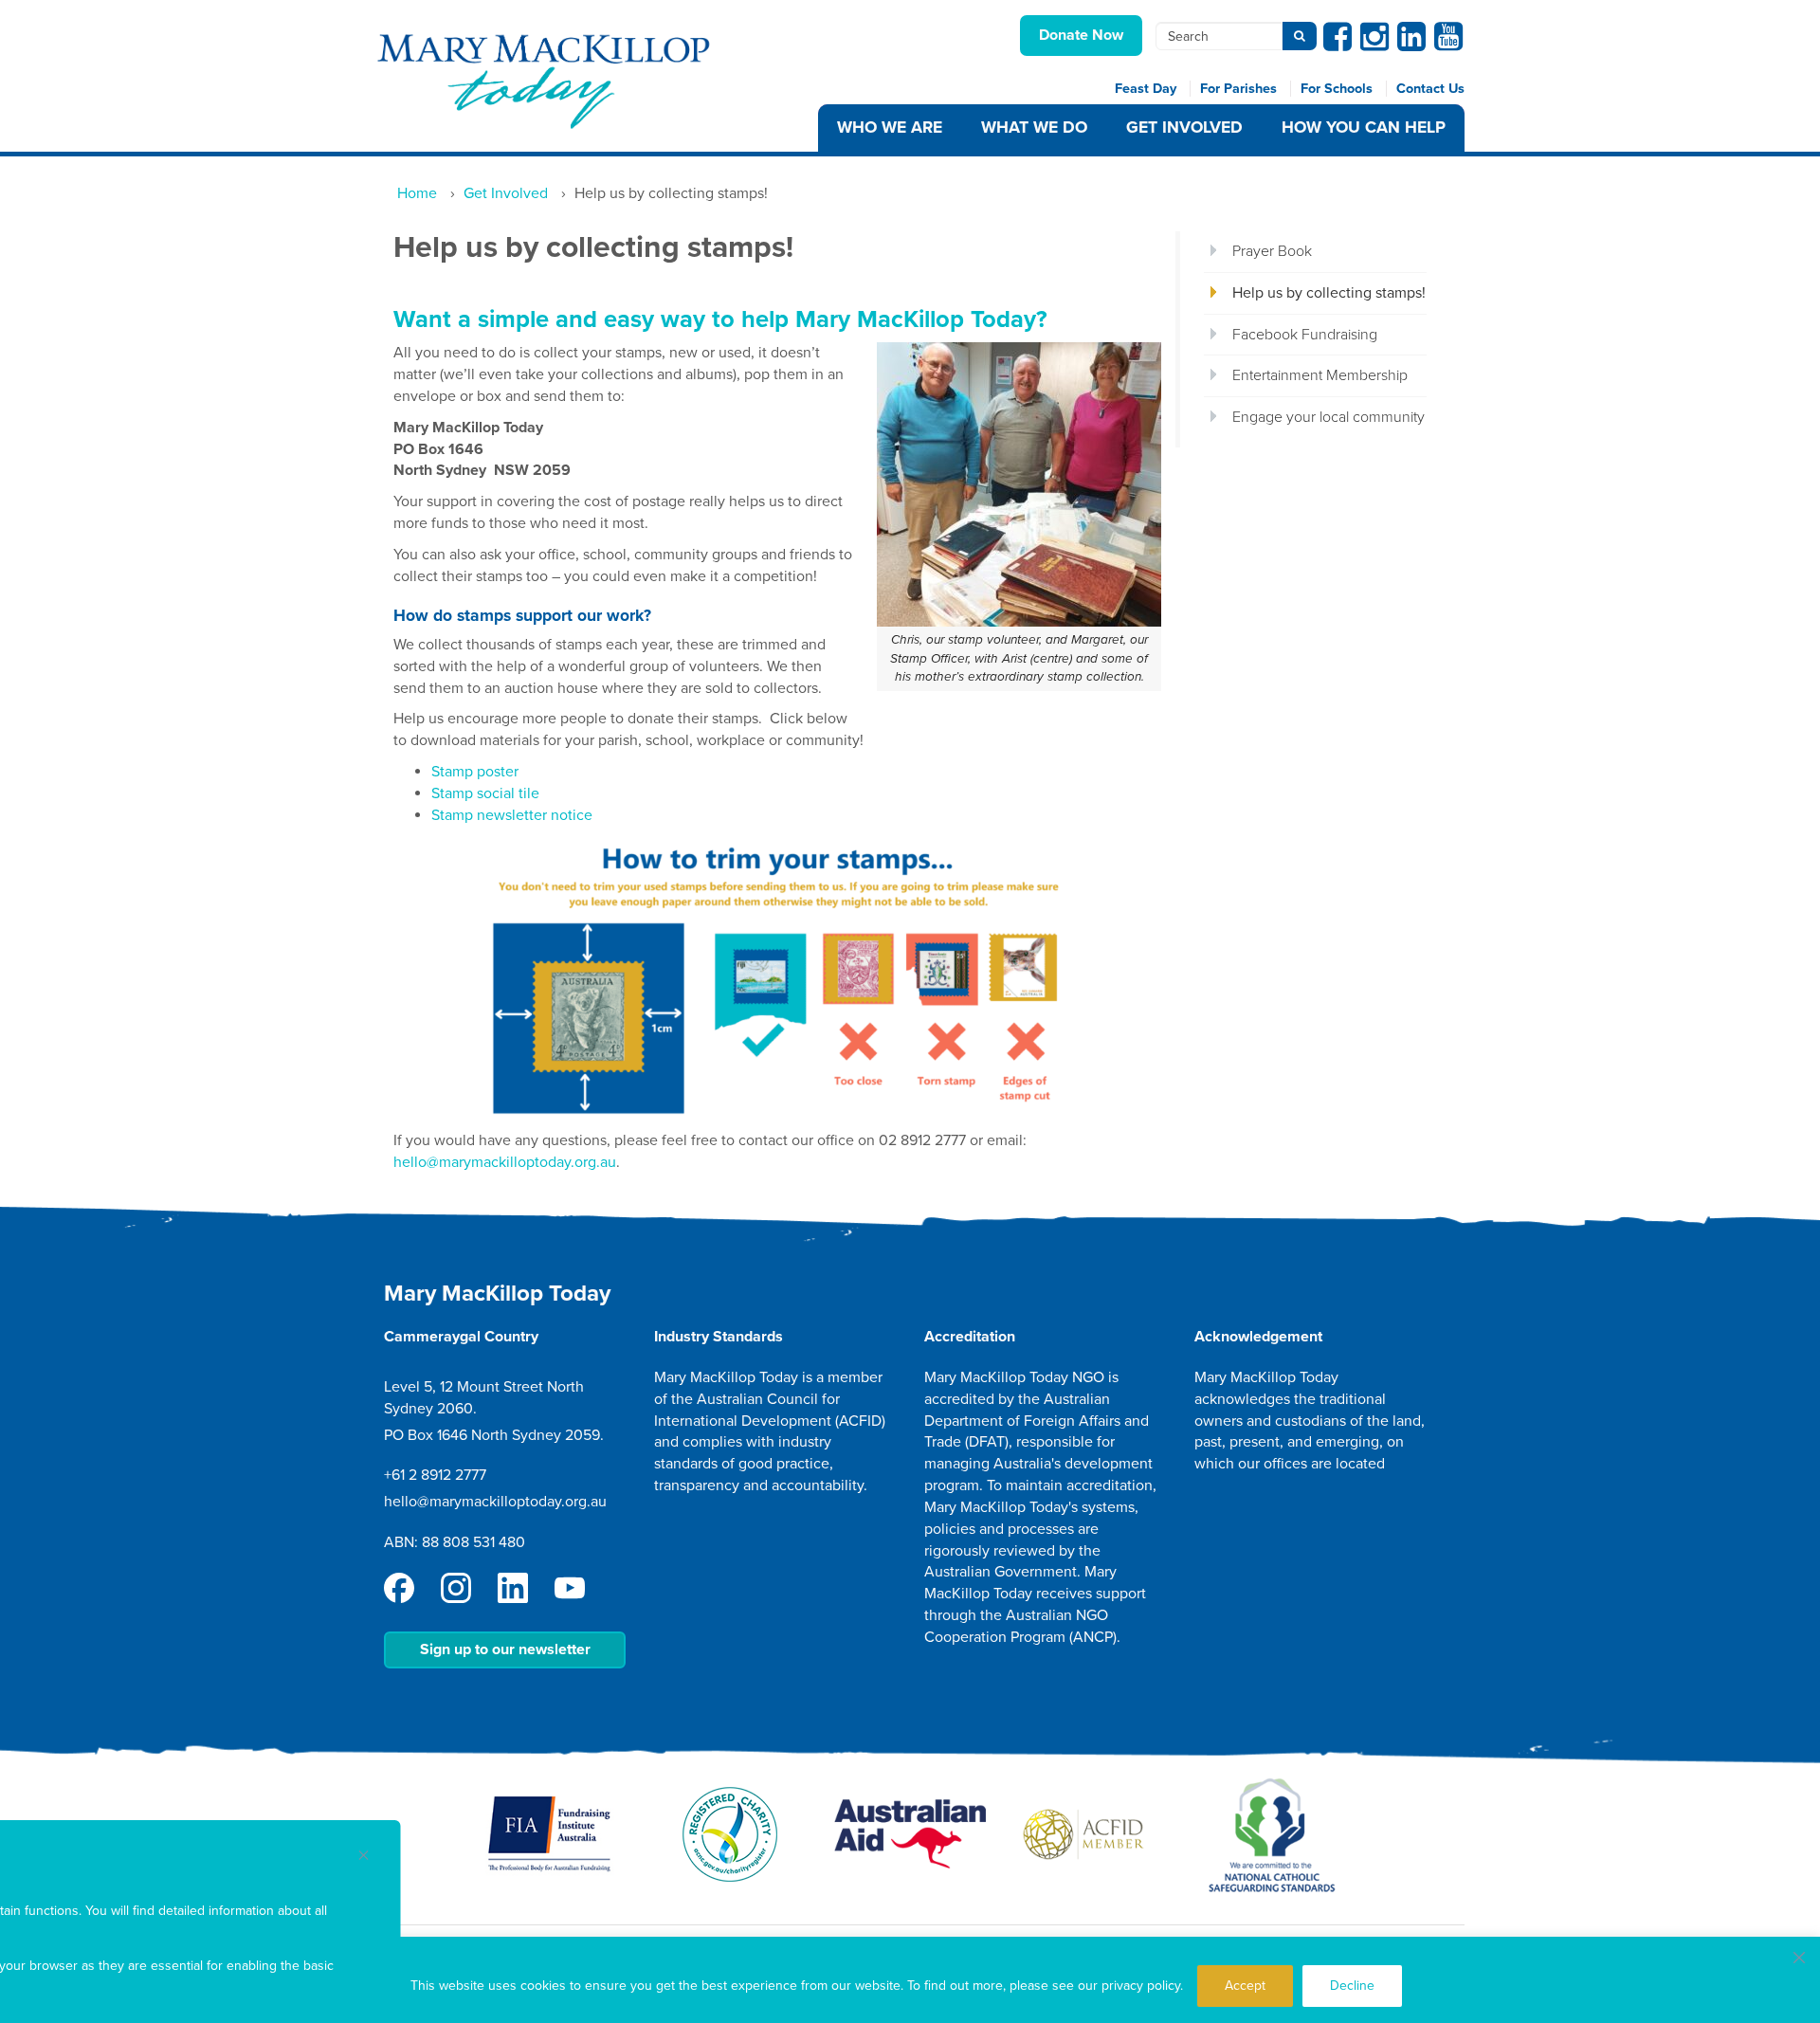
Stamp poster (475, 772)
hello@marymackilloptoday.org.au (505, 1162)
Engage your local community (1329, 417)
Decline (1352, 1986)
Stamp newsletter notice (512, 815)
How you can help (1364, 128)
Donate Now (1081, 35)
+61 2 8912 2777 (435, 1475)
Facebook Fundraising (1305, 335)
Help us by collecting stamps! (1329, 293)
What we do (1034, 128)
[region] (910, 1980)
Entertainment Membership (1320, 375)
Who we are (890, 128)
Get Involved (1184, 128)
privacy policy (1141, 1986)
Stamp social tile (485, 793)
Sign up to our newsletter (505, 1649)
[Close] (1799, 1958)
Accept (1245, 1986)
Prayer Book (1272, 251)
